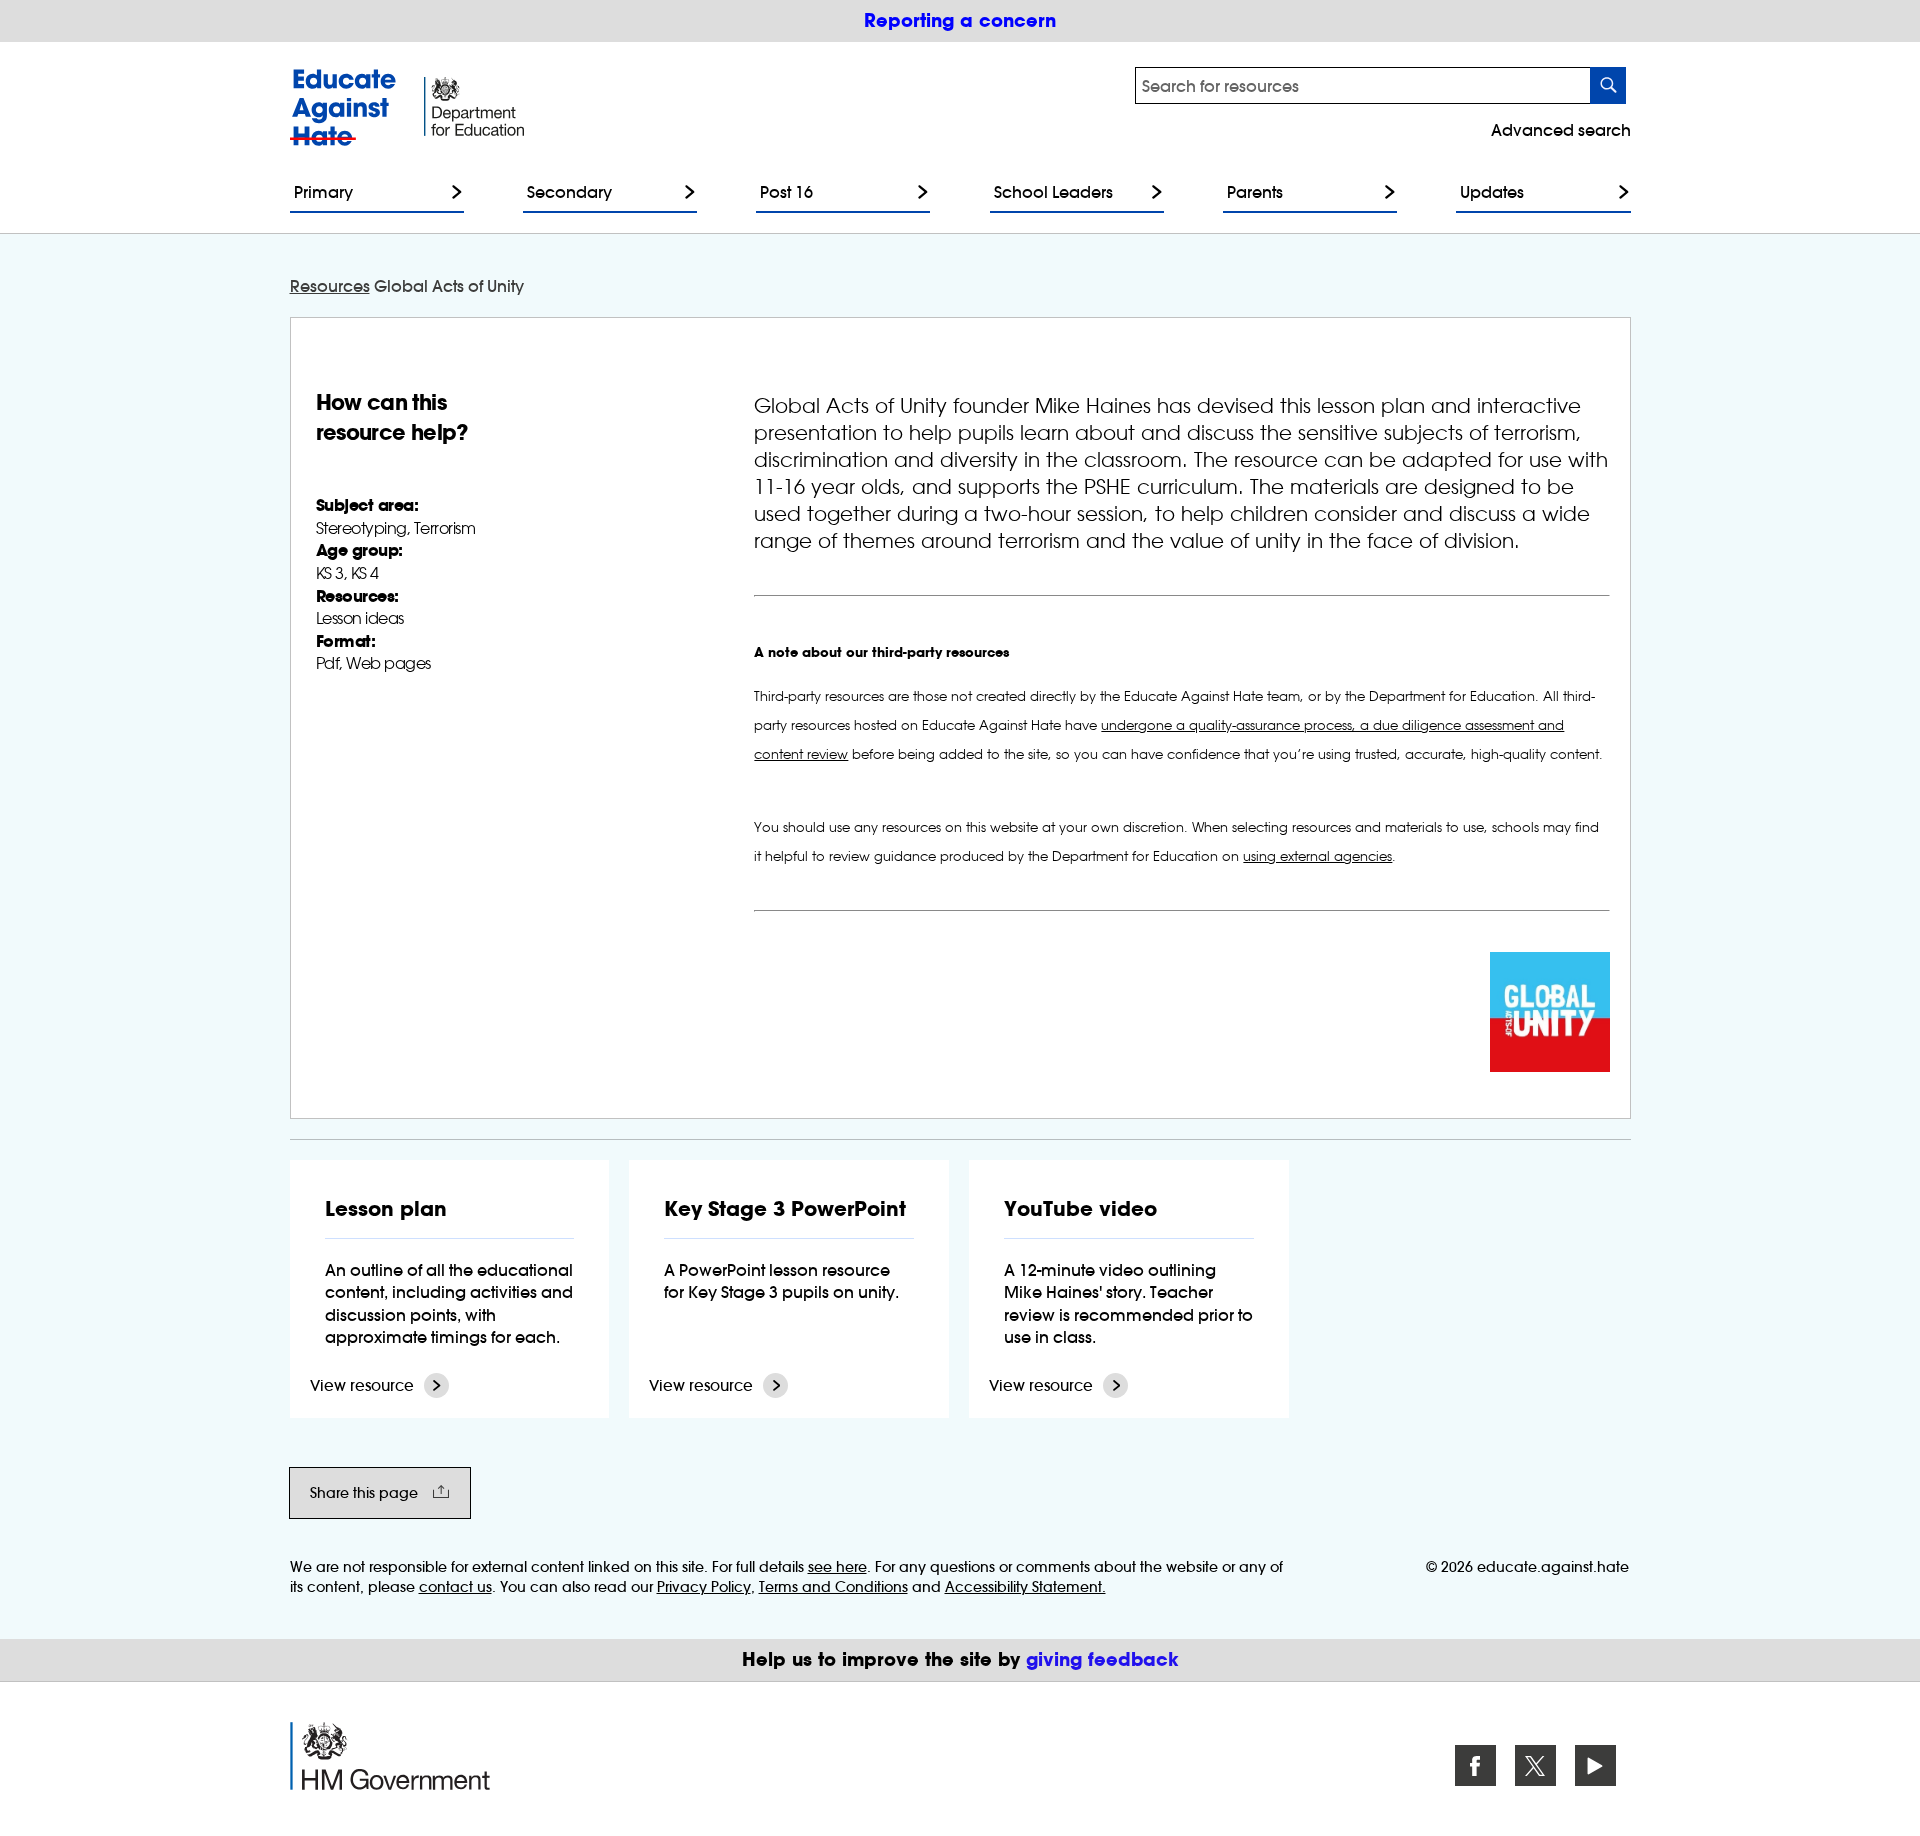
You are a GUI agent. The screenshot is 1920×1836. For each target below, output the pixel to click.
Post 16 (786, 192)
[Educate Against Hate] (347, 107)
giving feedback (1102, 1659)
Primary (323, 192)
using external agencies (1317, 856)
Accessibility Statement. (1025, 1587)
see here (837, 1567)
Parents (1255, 192)
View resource (362, 1385)
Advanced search (1561, 130)
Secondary (569, 192)
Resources (330, 286)
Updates (1492, 192)
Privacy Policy (704, 1587)
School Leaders (1053, 192)
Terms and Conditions (833, 1587)
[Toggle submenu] (452, 192)
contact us (455, 1587)
